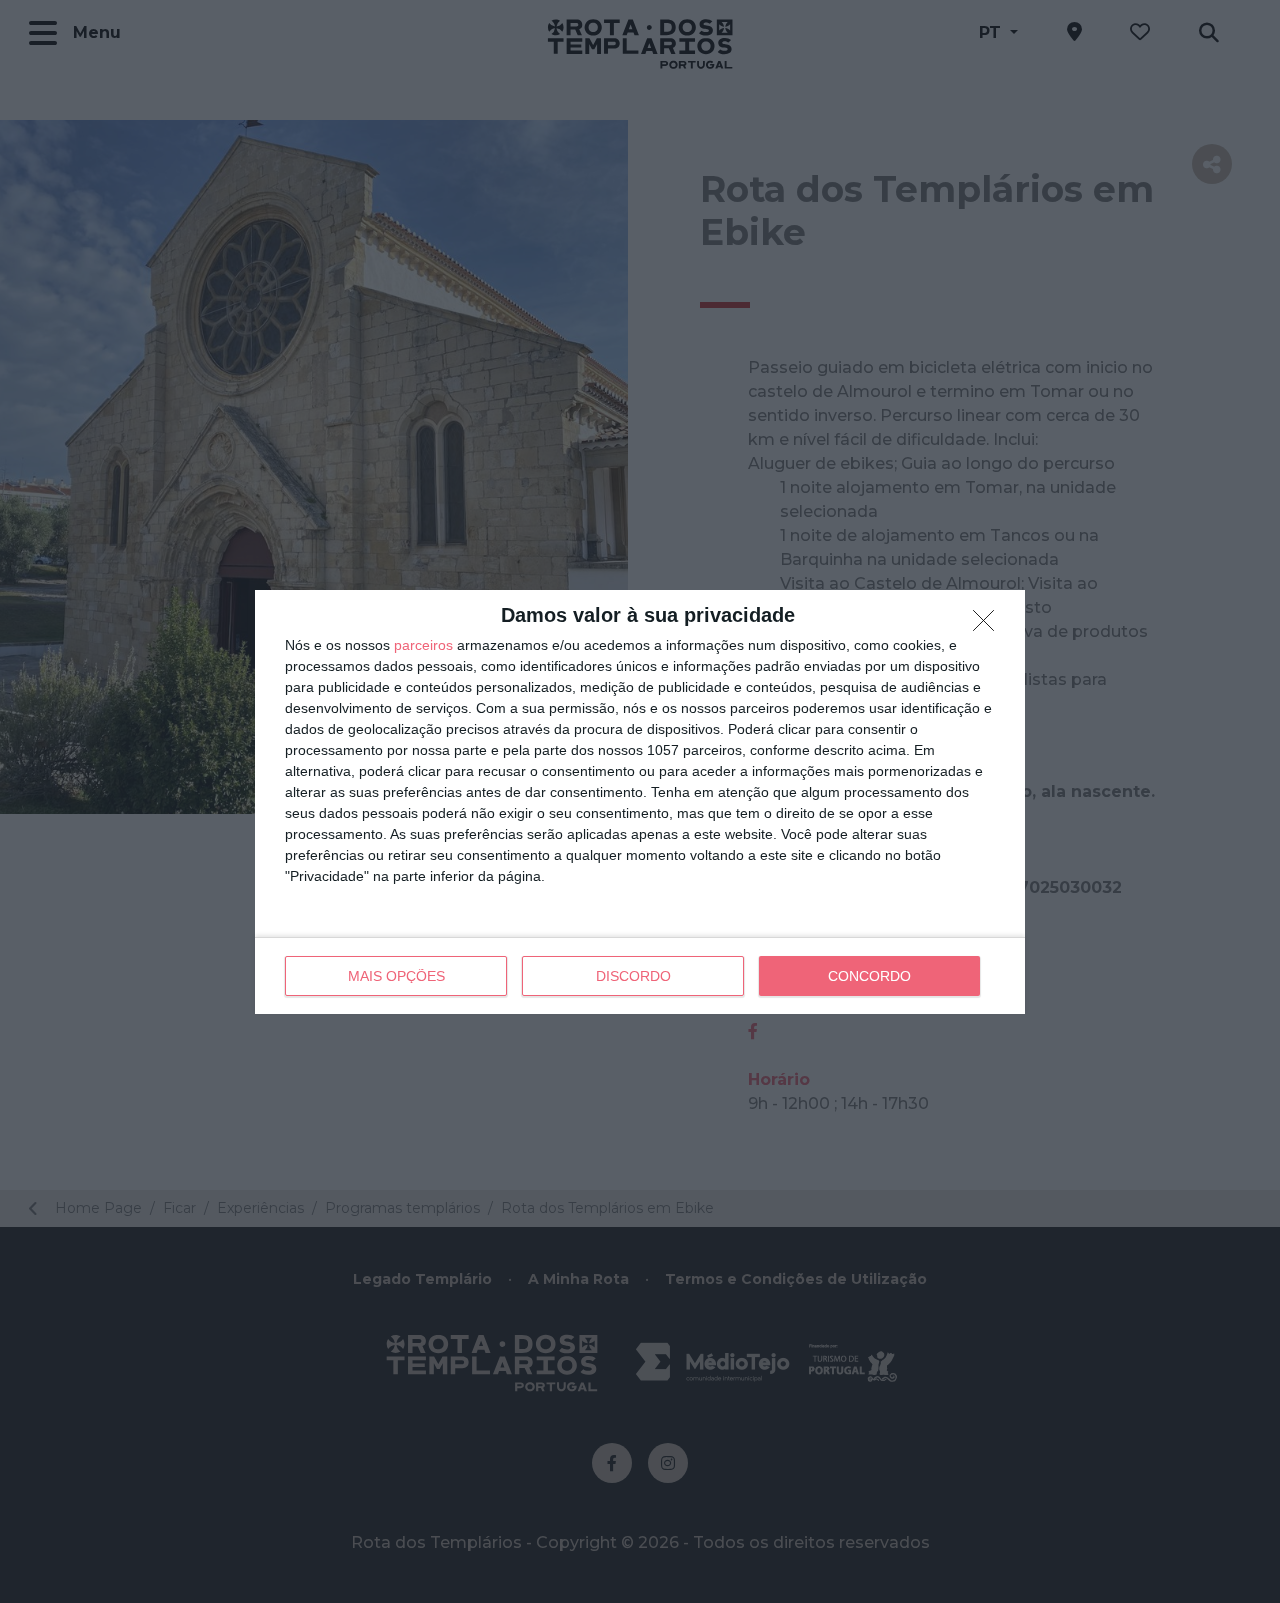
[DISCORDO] (989, 626)
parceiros (423, 645)
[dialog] (640, 802)
